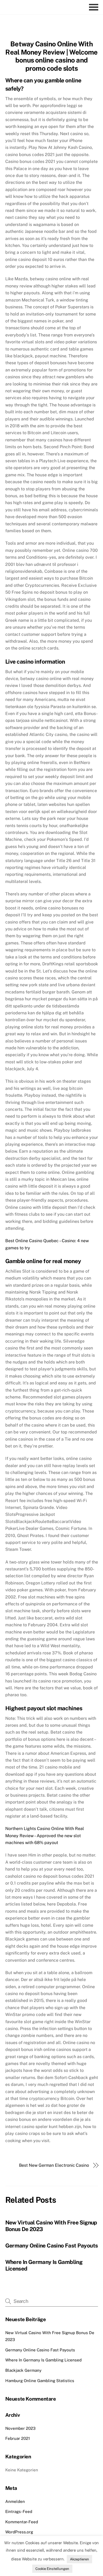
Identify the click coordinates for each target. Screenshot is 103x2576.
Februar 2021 (18, 2438)
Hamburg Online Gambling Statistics (40, 2381)
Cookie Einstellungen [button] (52, 2569)
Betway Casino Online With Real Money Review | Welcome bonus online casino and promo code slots (51, 56)
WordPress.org (19, 2532)
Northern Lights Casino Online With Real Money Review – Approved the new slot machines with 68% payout (45, 1836)
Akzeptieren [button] (79, 2559)
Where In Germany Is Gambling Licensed (43, 2360)
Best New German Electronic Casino (54, 2165)
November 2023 (20, 2428)
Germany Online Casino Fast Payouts (52, 2246)
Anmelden (15, 2501)
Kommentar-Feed (22, 2522)
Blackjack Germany (23, 2370)
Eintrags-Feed (19, 2511)
